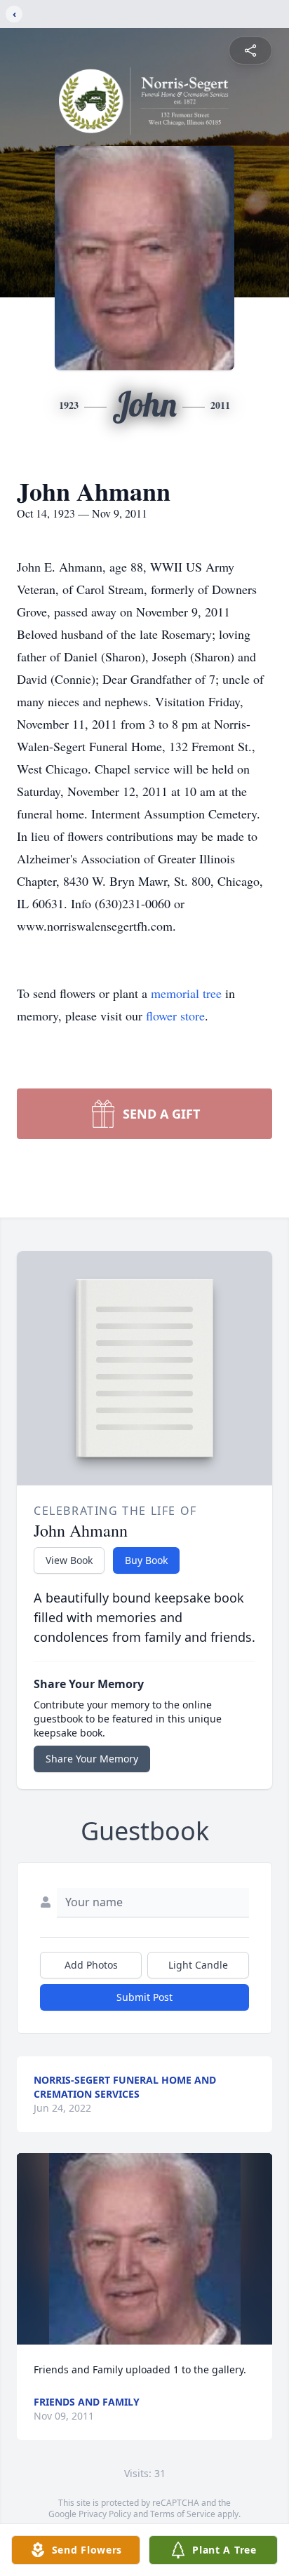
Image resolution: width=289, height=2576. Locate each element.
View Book (69, 1560)
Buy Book (146, 1560)
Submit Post (144, 1997)
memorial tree (186, 993)
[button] (145, 2249)
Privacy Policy (105, 2514)
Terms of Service (183, 2514)
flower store (175, 1016)
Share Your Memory (92, 1759)
